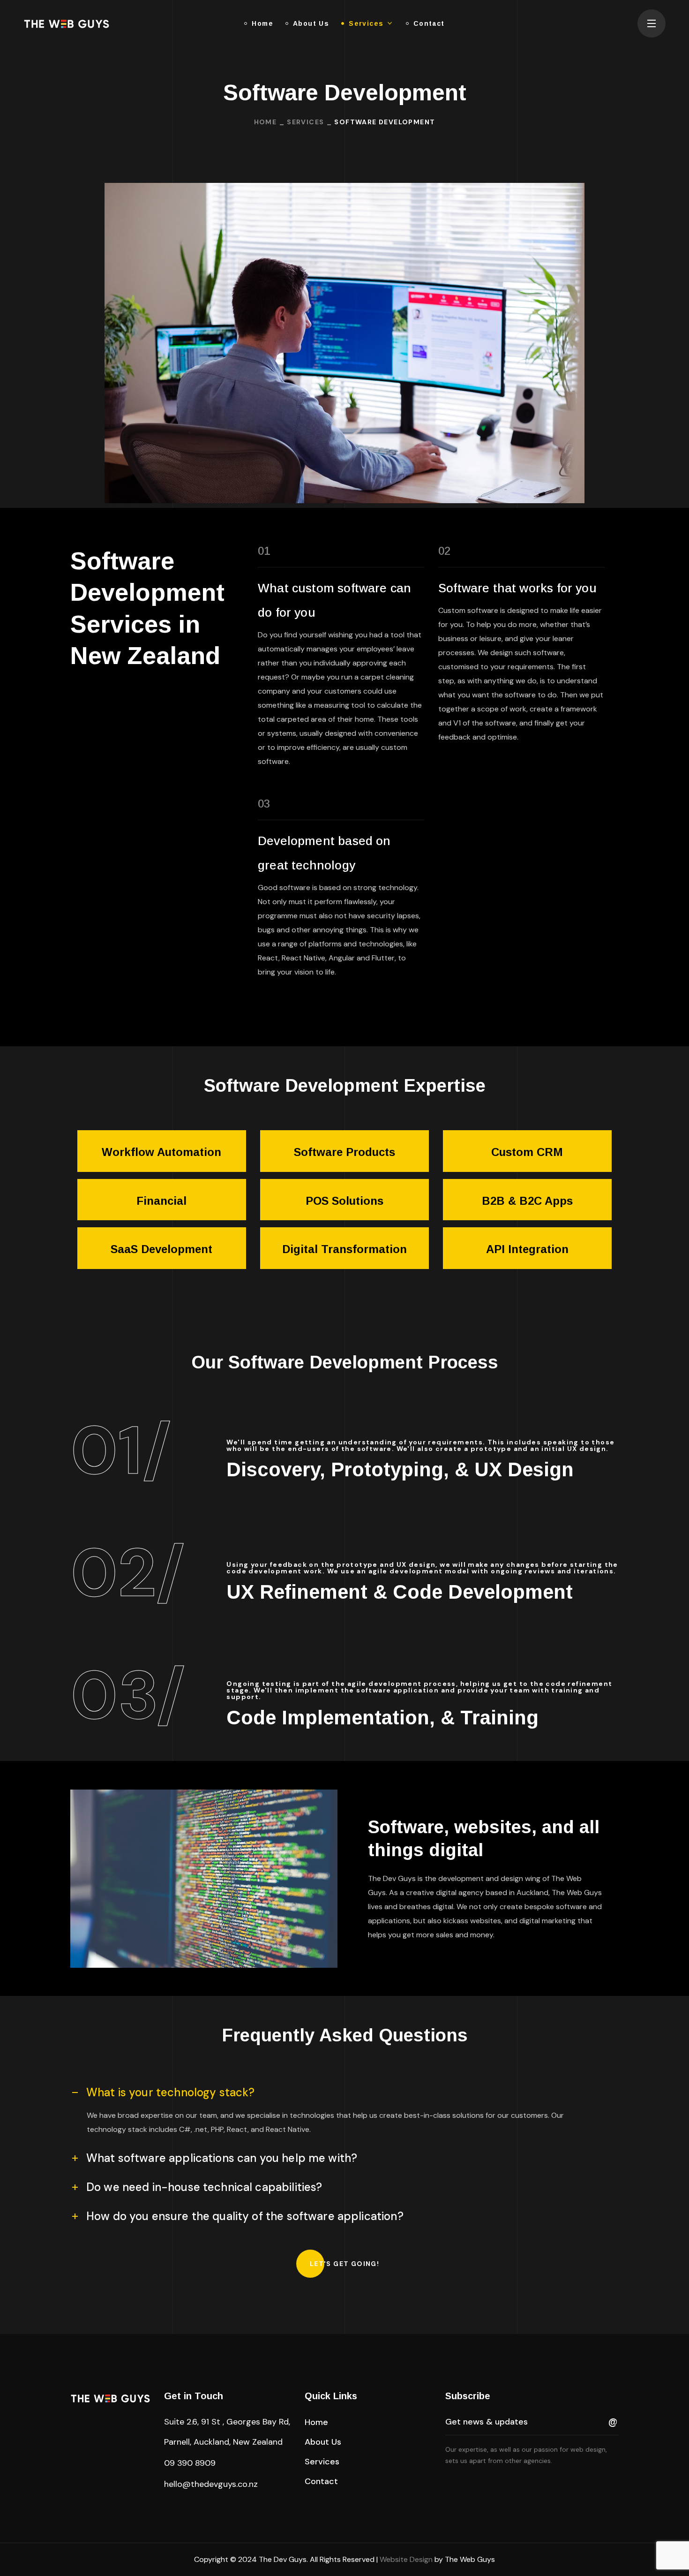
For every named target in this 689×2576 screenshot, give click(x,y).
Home (266, 122)
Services (305, 122)
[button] (344, 2264)
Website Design (406, 2559)
